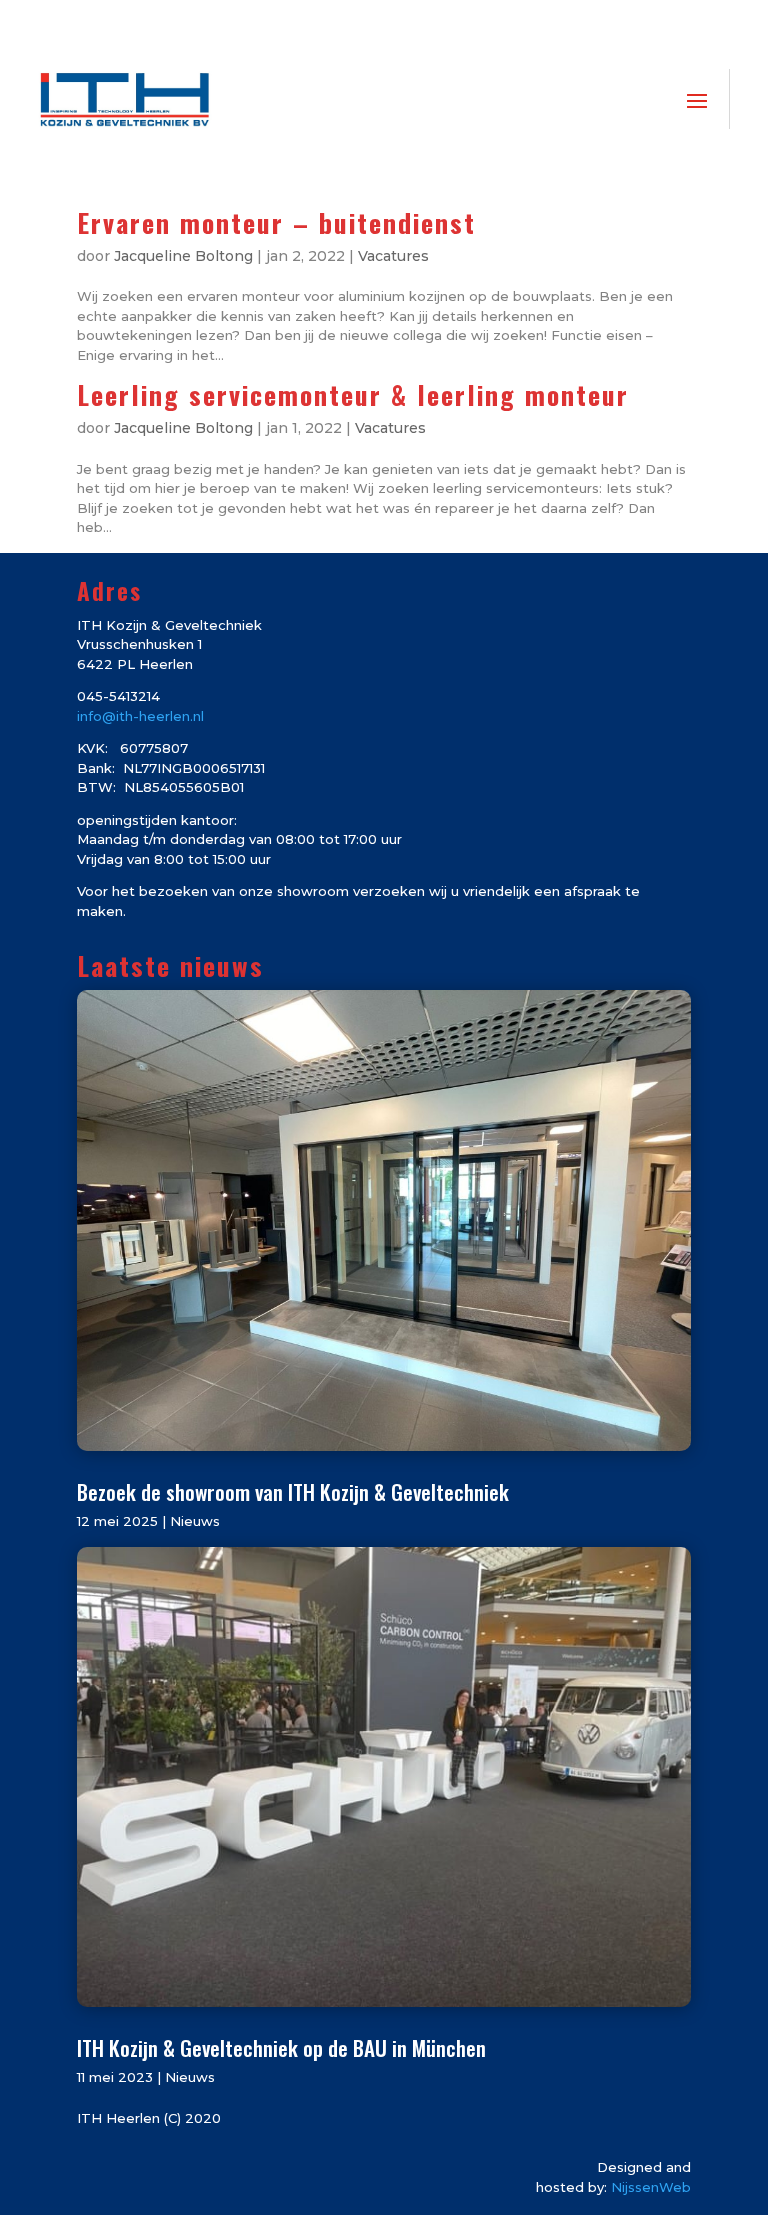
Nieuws (195, 1521)
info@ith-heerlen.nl (140, 716)
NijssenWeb (651, 2187)
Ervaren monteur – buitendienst (276, 222)
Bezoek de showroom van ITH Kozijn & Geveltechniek (293, 1491)
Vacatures (393, 256)
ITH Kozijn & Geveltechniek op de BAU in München (281, 2047)
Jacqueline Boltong (183, 256)
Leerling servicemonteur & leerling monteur (353, 394)
